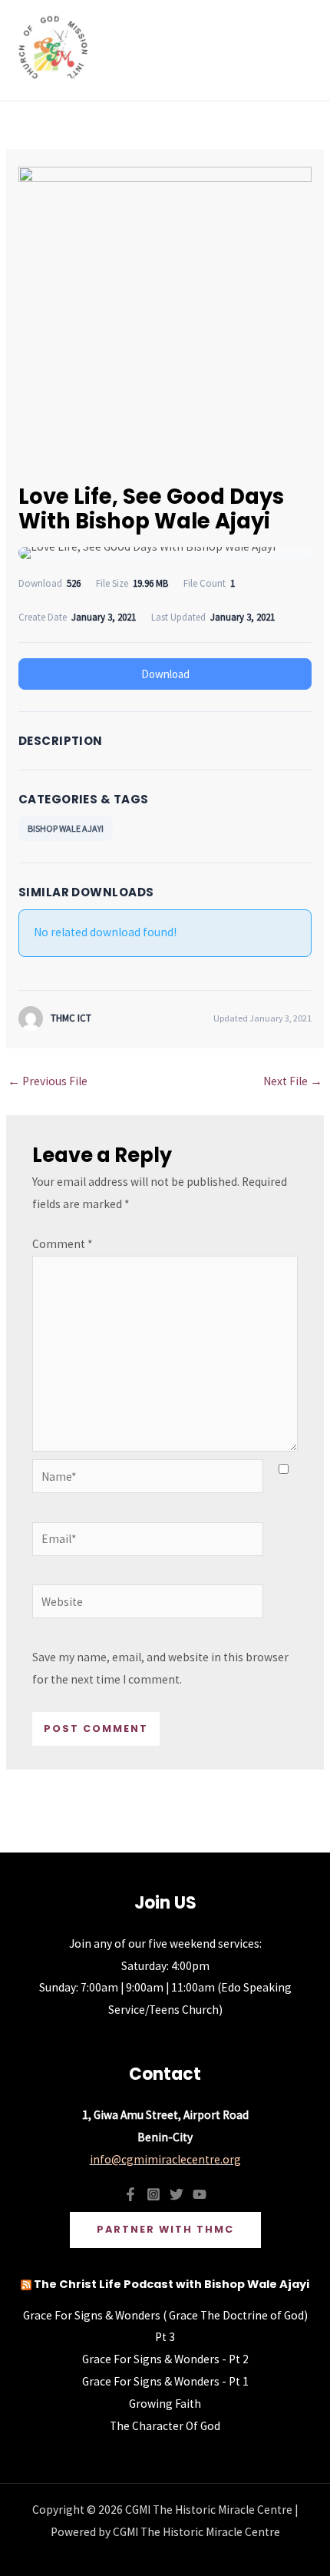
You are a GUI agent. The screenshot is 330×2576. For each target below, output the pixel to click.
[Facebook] (130, 2194)
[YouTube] (200, 2194)
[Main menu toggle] (298, 50)
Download (165, 674)
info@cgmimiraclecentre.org (165, 2159)
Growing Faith (165, 2404)
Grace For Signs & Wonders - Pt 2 (165, 2359)
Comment (62, 1244)
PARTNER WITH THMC (165, 2229)
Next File (293, 1081)
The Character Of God (165, 2426)
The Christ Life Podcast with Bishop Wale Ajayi (172, 2284)
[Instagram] (153, 2194)
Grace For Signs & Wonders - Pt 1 (165, 2381)
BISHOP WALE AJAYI (66, 828)
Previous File (48, 1081)
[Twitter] (177, 2194)
